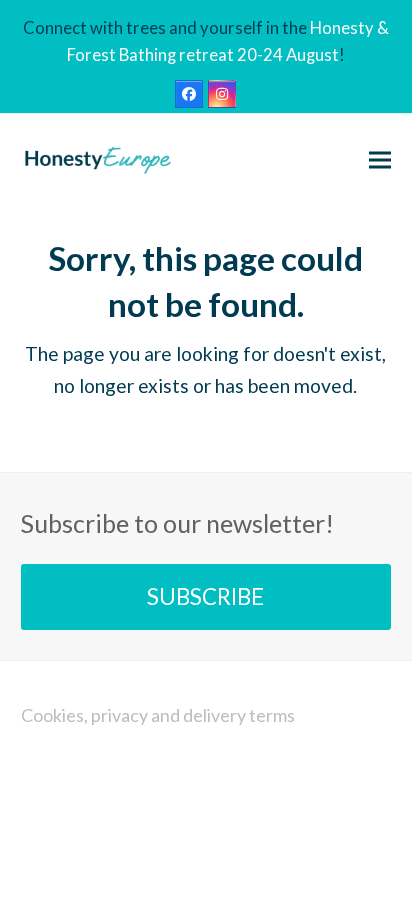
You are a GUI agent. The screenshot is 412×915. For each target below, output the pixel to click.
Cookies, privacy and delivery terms (158, 715)
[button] (380, 159)
